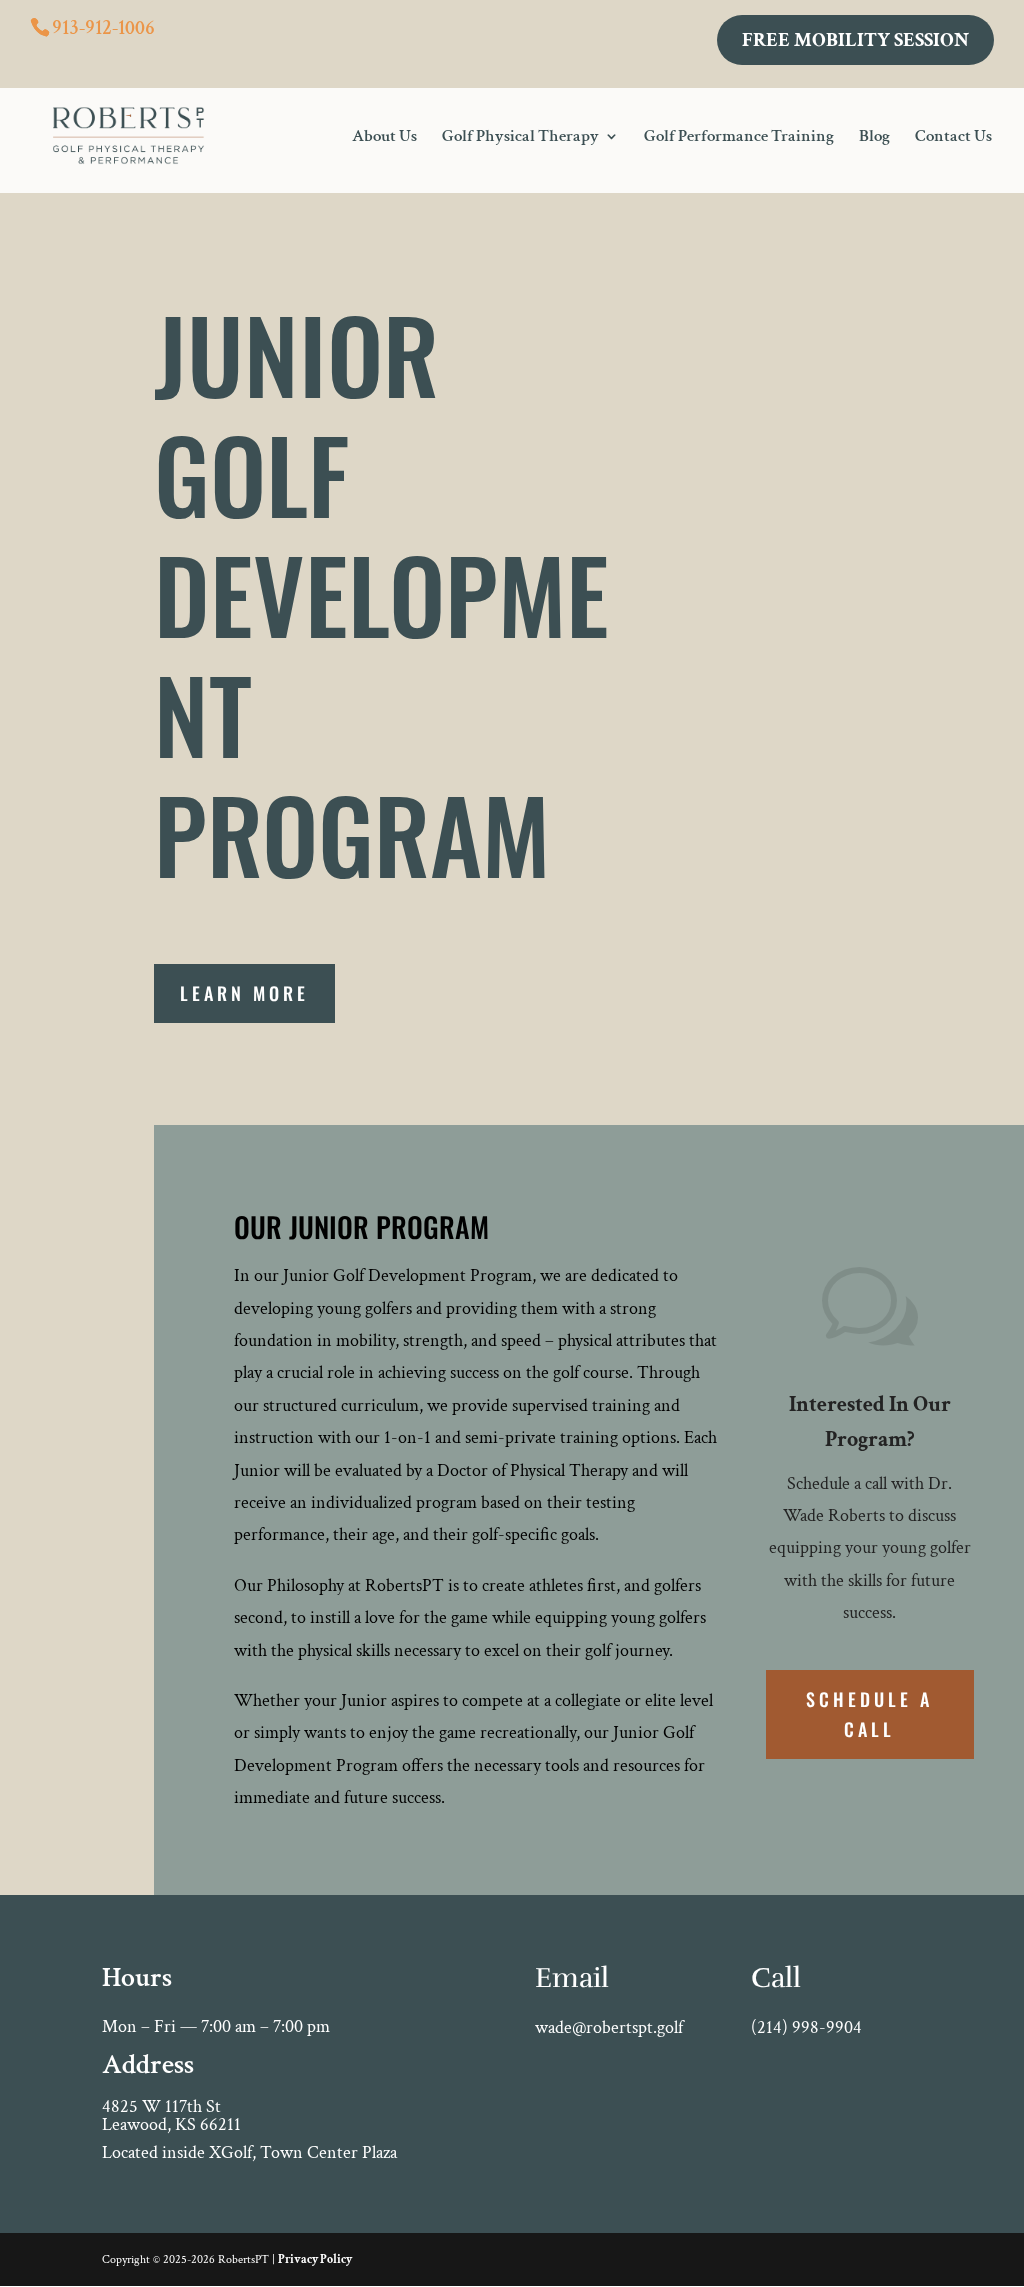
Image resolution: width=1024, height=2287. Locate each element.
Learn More (244, 993)
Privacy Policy (315, 2259)
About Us (384, 138)
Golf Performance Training (739, 138)
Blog (874, 138)
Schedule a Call (869, 1714)
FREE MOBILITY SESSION (855, 40)
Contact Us (953, 138)
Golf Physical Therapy (520, 138)
